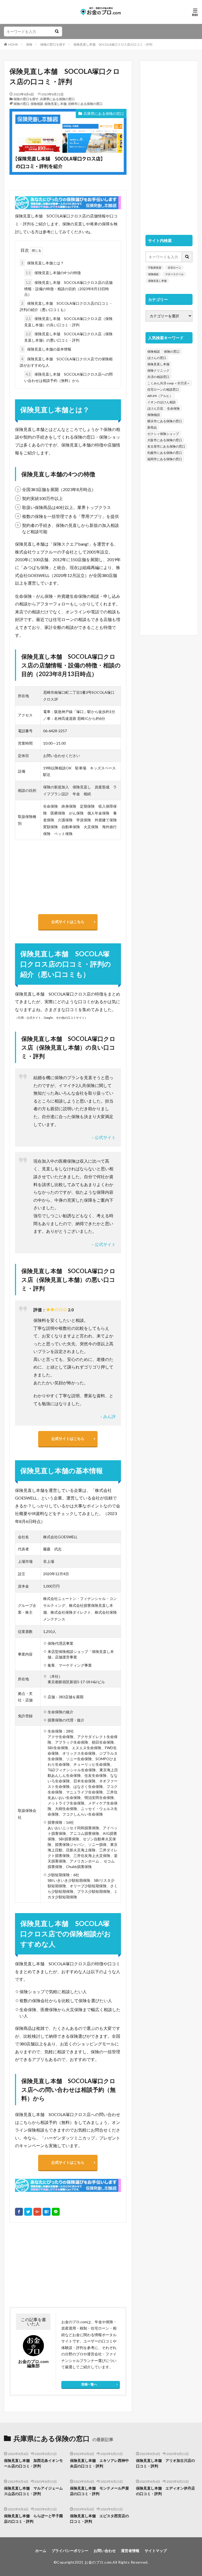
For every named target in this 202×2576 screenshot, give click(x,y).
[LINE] (56, 2212)
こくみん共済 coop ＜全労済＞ (169, 383)
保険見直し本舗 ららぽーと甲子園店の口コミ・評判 (33, 2519)
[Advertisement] (38, 2265)
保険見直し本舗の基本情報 (46, 349)
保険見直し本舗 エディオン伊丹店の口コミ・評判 (165, 2491)
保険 (29, 44)
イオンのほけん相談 (161, 402)
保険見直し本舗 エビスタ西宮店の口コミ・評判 (99, 2519)
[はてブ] (47, 2212)
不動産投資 (155, 268)
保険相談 (37, 104)
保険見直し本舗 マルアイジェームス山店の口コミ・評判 (33, 2491)
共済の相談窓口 (158, 377)
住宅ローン (174, 268)
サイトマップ (156, 2551)
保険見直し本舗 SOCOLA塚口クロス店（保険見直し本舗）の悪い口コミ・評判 (68, 337)
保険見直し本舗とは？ (43, 263)
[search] (57, 31)
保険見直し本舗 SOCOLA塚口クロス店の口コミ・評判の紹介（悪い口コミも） (66, 306)
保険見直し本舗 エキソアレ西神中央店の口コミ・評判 (99, 2463)
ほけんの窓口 (157, 358)
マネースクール (174, 274)
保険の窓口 (21, 104)
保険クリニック (158, 370)
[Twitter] (28, 2212)
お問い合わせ (105, 2551)
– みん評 (108, 1416)
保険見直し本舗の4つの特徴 (53, 273)
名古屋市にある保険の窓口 (166, 446)
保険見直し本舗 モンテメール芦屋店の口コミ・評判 (99, 2491)
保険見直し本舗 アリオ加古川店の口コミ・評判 (165, 2463)
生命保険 (173, 408)
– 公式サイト (104, 1137)
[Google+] (37, 2212)
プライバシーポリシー (70, 2551)
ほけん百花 (155, 408)
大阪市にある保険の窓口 (165, 440)
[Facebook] (19, 2212)
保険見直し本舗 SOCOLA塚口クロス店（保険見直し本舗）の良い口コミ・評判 (68, 322)
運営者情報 (130, 2551)
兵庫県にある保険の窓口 (57, 99)
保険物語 (154, 415)
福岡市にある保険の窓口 (165, 459)
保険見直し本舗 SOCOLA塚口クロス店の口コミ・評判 (113, 44)
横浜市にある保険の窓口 (165, 421)
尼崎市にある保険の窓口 (85, 104)
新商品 (152, 427)
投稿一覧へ (89, 2384)
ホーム (41, 2551)
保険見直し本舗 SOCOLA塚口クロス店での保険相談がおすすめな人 (66, 362)
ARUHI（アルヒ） (160, 396)
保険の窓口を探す (53, 44)
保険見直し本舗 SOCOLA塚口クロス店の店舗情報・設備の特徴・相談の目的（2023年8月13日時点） (68, 288)
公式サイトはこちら (68, 922)
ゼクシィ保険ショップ (163, 434)
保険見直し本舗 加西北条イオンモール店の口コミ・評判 (33, 2463)
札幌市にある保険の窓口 (165, 453)
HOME (13, 44)
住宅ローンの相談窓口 (163, 389)
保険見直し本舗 (55, 104)
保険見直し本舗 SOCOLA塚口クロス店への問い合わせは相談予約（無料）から (68, 377)
